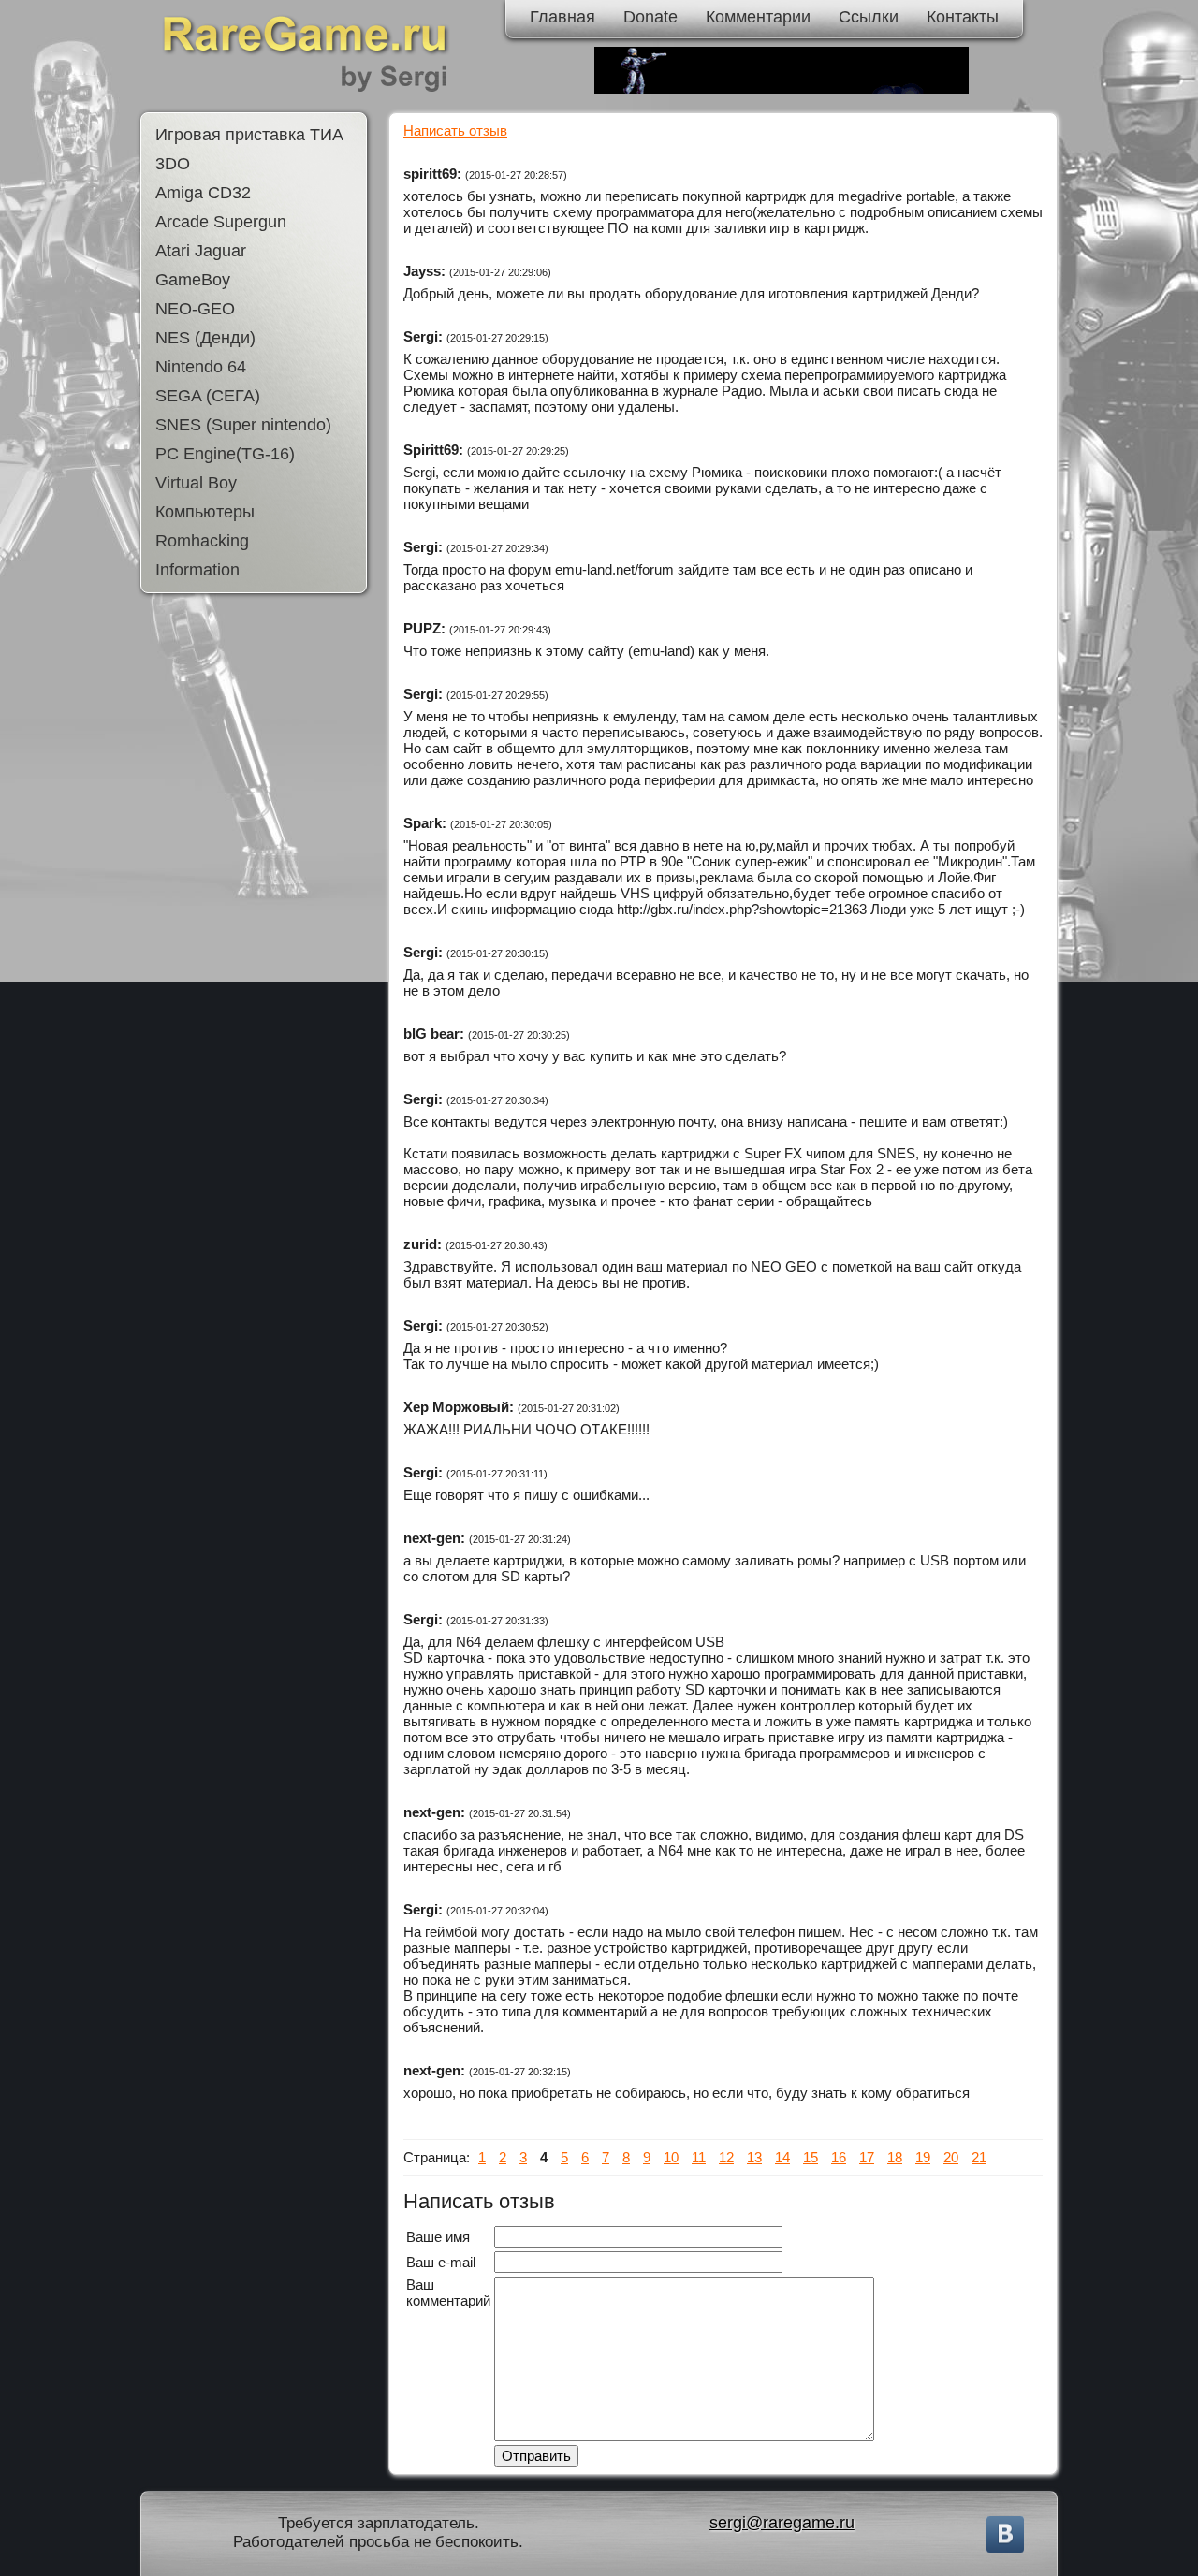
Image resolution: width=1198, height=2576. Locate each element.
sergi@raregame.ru (782, 2523)
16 (839, 2157)
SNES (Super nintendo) (243, 425)
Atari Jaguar (201, 251)
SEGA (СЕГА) (208, 396)
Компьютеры (205, 512)
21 (979, 2157)
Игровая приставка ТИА (249, 135)
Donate (650, 17)
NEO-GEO (195, 309)
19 (923, 2157)
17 (867, 2157)
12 (726, 2157)
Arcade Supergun (221, 222)
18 (895, 2157)
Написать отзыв (455, 131)
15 (811, 2157)
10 (671, 2157)
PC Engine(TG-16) (225, 454)
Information (197, 570)
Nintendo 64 (201, 367)
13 (754, 2157)
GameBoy (193, 280)
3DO (173, 164)
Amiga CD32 (203, 193)
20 (951, 2157)
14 (782, 2157)
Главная (562, 17)
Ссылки (869, 17)
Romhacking (202, 541)
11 (699, 2157)
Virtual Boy (196, 483)
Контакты (963, 17)
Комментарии (758, 17)
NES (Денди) (205, 338)
